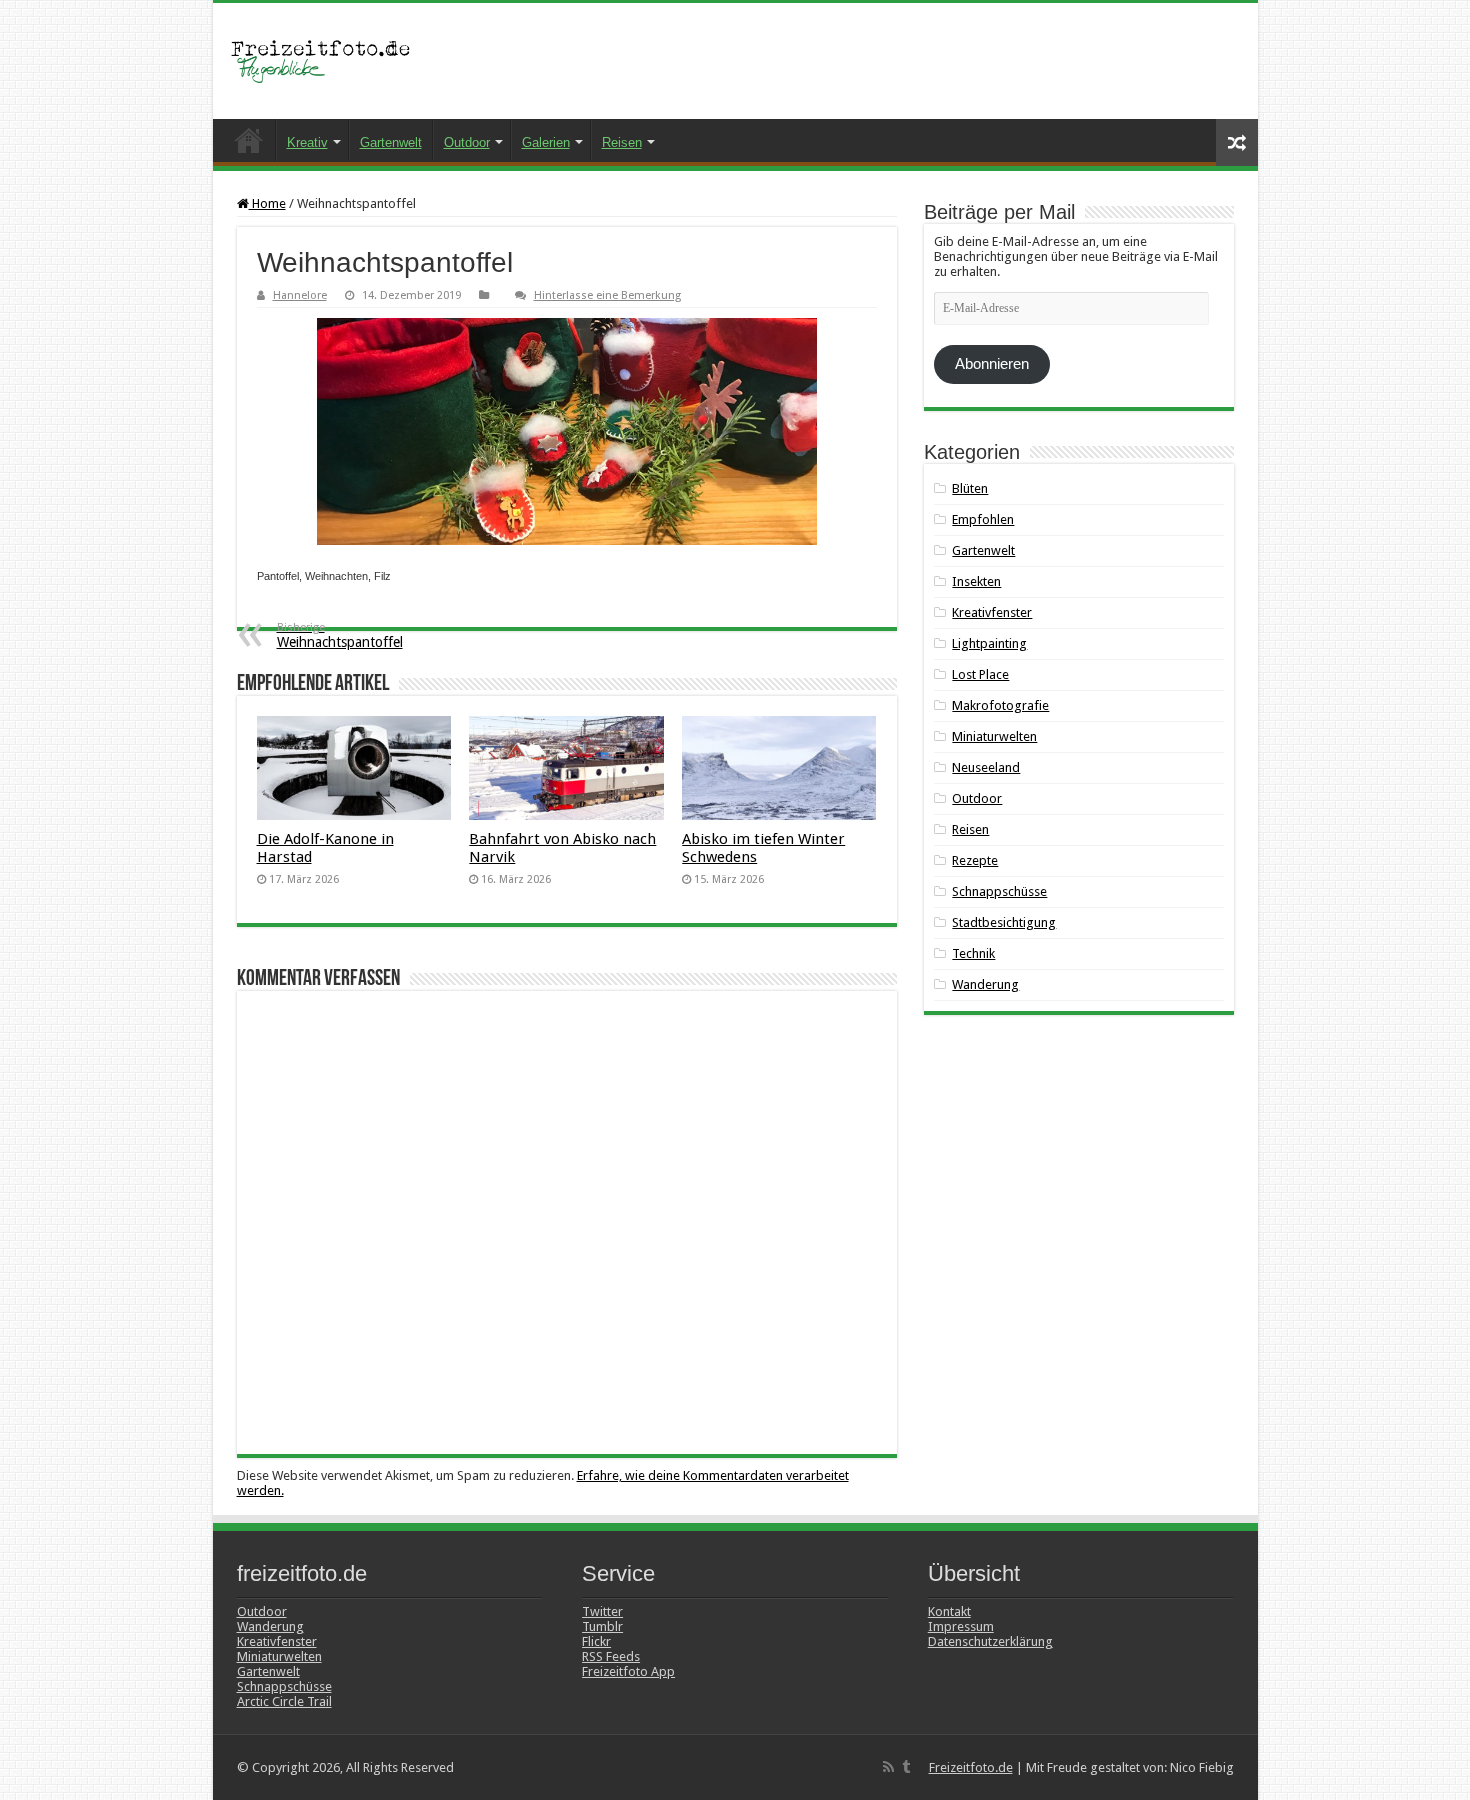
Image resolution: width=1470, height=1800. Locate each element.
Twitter (602, 1611)
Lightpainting (989, 643)
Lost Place (980, 674)
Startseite (249, 140)
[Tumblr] (906, 1767)
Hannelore (300, 295)
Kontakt (949, 1611)
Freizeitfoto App (628, 1671)
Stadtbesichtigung (1004, 922)
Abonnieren (992, 364)
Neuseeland (986, 767)
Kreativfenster (992, 612)
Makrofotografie (1000, 705)
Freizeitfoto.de (971, 1767)
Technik (973, 953)
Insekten (976, 581)
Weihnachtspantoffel (340, 635)
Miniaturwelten (994, 736)
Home (267, 203)
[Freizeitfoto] (328, 61)
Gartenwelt (391, 142)
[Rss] (888, 1767)
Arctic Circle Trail (284, 1701)
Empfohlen (983, 519)
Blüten (970, 488)
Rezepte (975, 860)
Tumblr (602, 1626)
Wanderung (985, 984)
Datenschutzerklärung (990, 1641)
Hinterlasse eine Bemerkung (607, 295)
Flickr (596, 1641)
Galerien (546, 142)
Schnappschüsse (999, 891)
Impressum (961, 1626)
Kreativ (307, 142)
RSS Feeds (611, 1656)
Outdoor (467, 142)
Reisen (622, 142)
